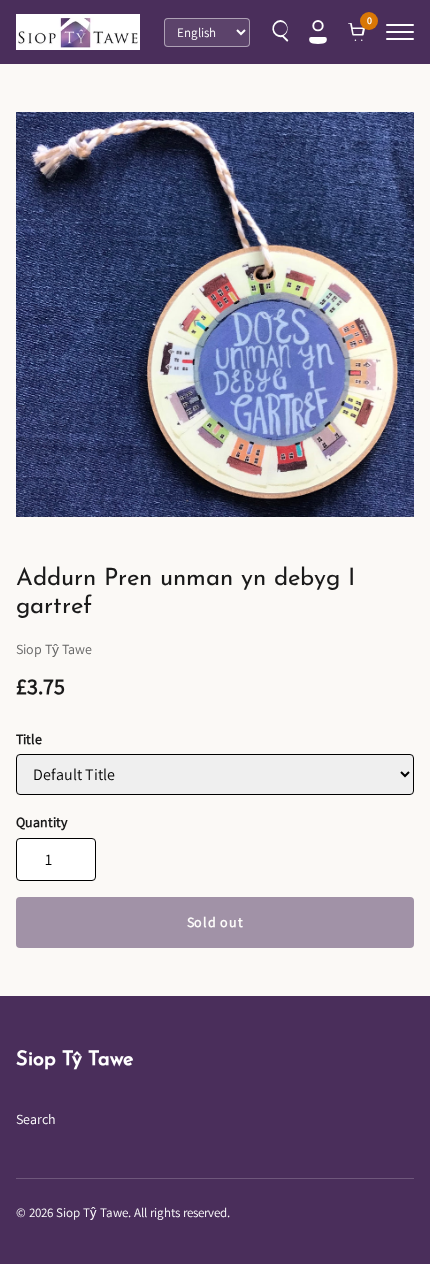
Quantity (41, 822)
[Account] (318, 32)
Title (29, 739)
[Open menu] (400, 32)
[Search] (278, 32)
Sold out (215, 922)
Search (36, 1119)
